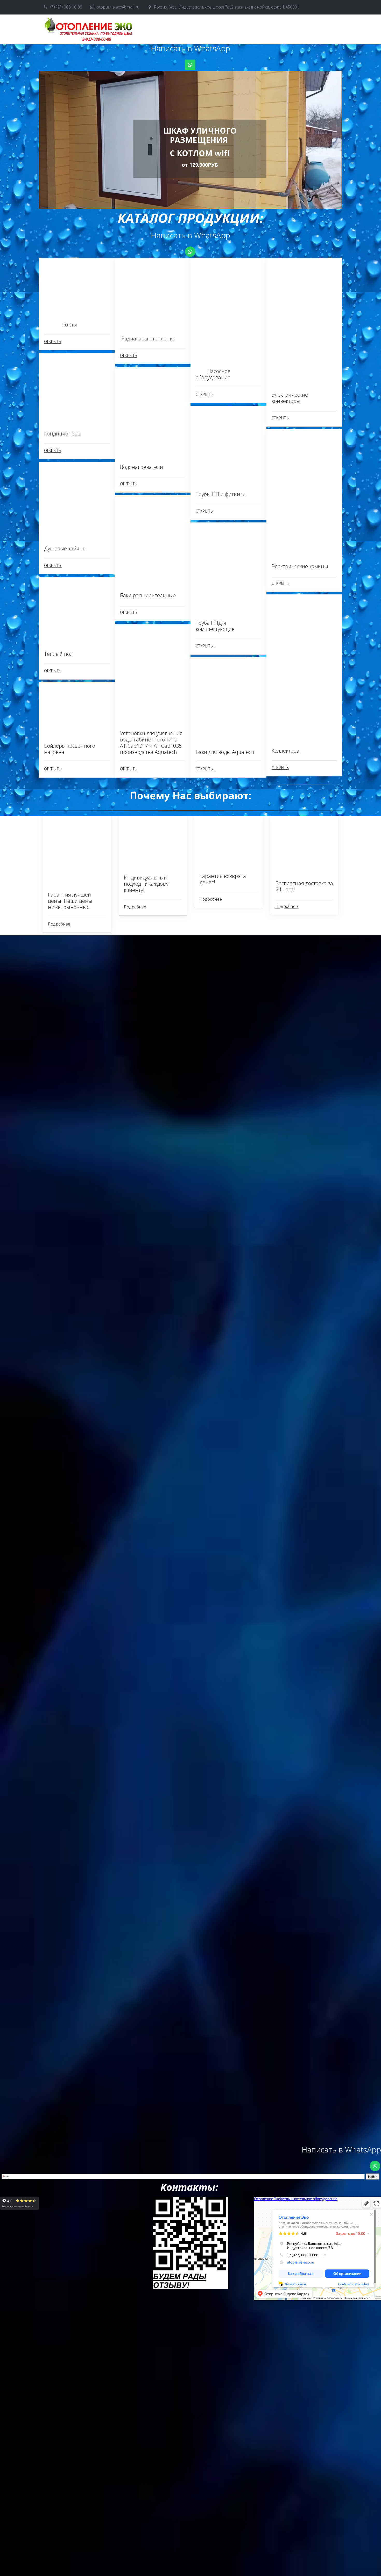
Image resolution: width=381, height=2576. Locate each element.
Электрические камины (163, 29)
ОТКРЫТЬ (53, 342)
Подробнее (59, 924)
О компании (115, 29)
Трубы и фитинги (301, 29)
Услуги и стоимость (71, 29)
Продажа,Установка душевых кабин (235, 29)
